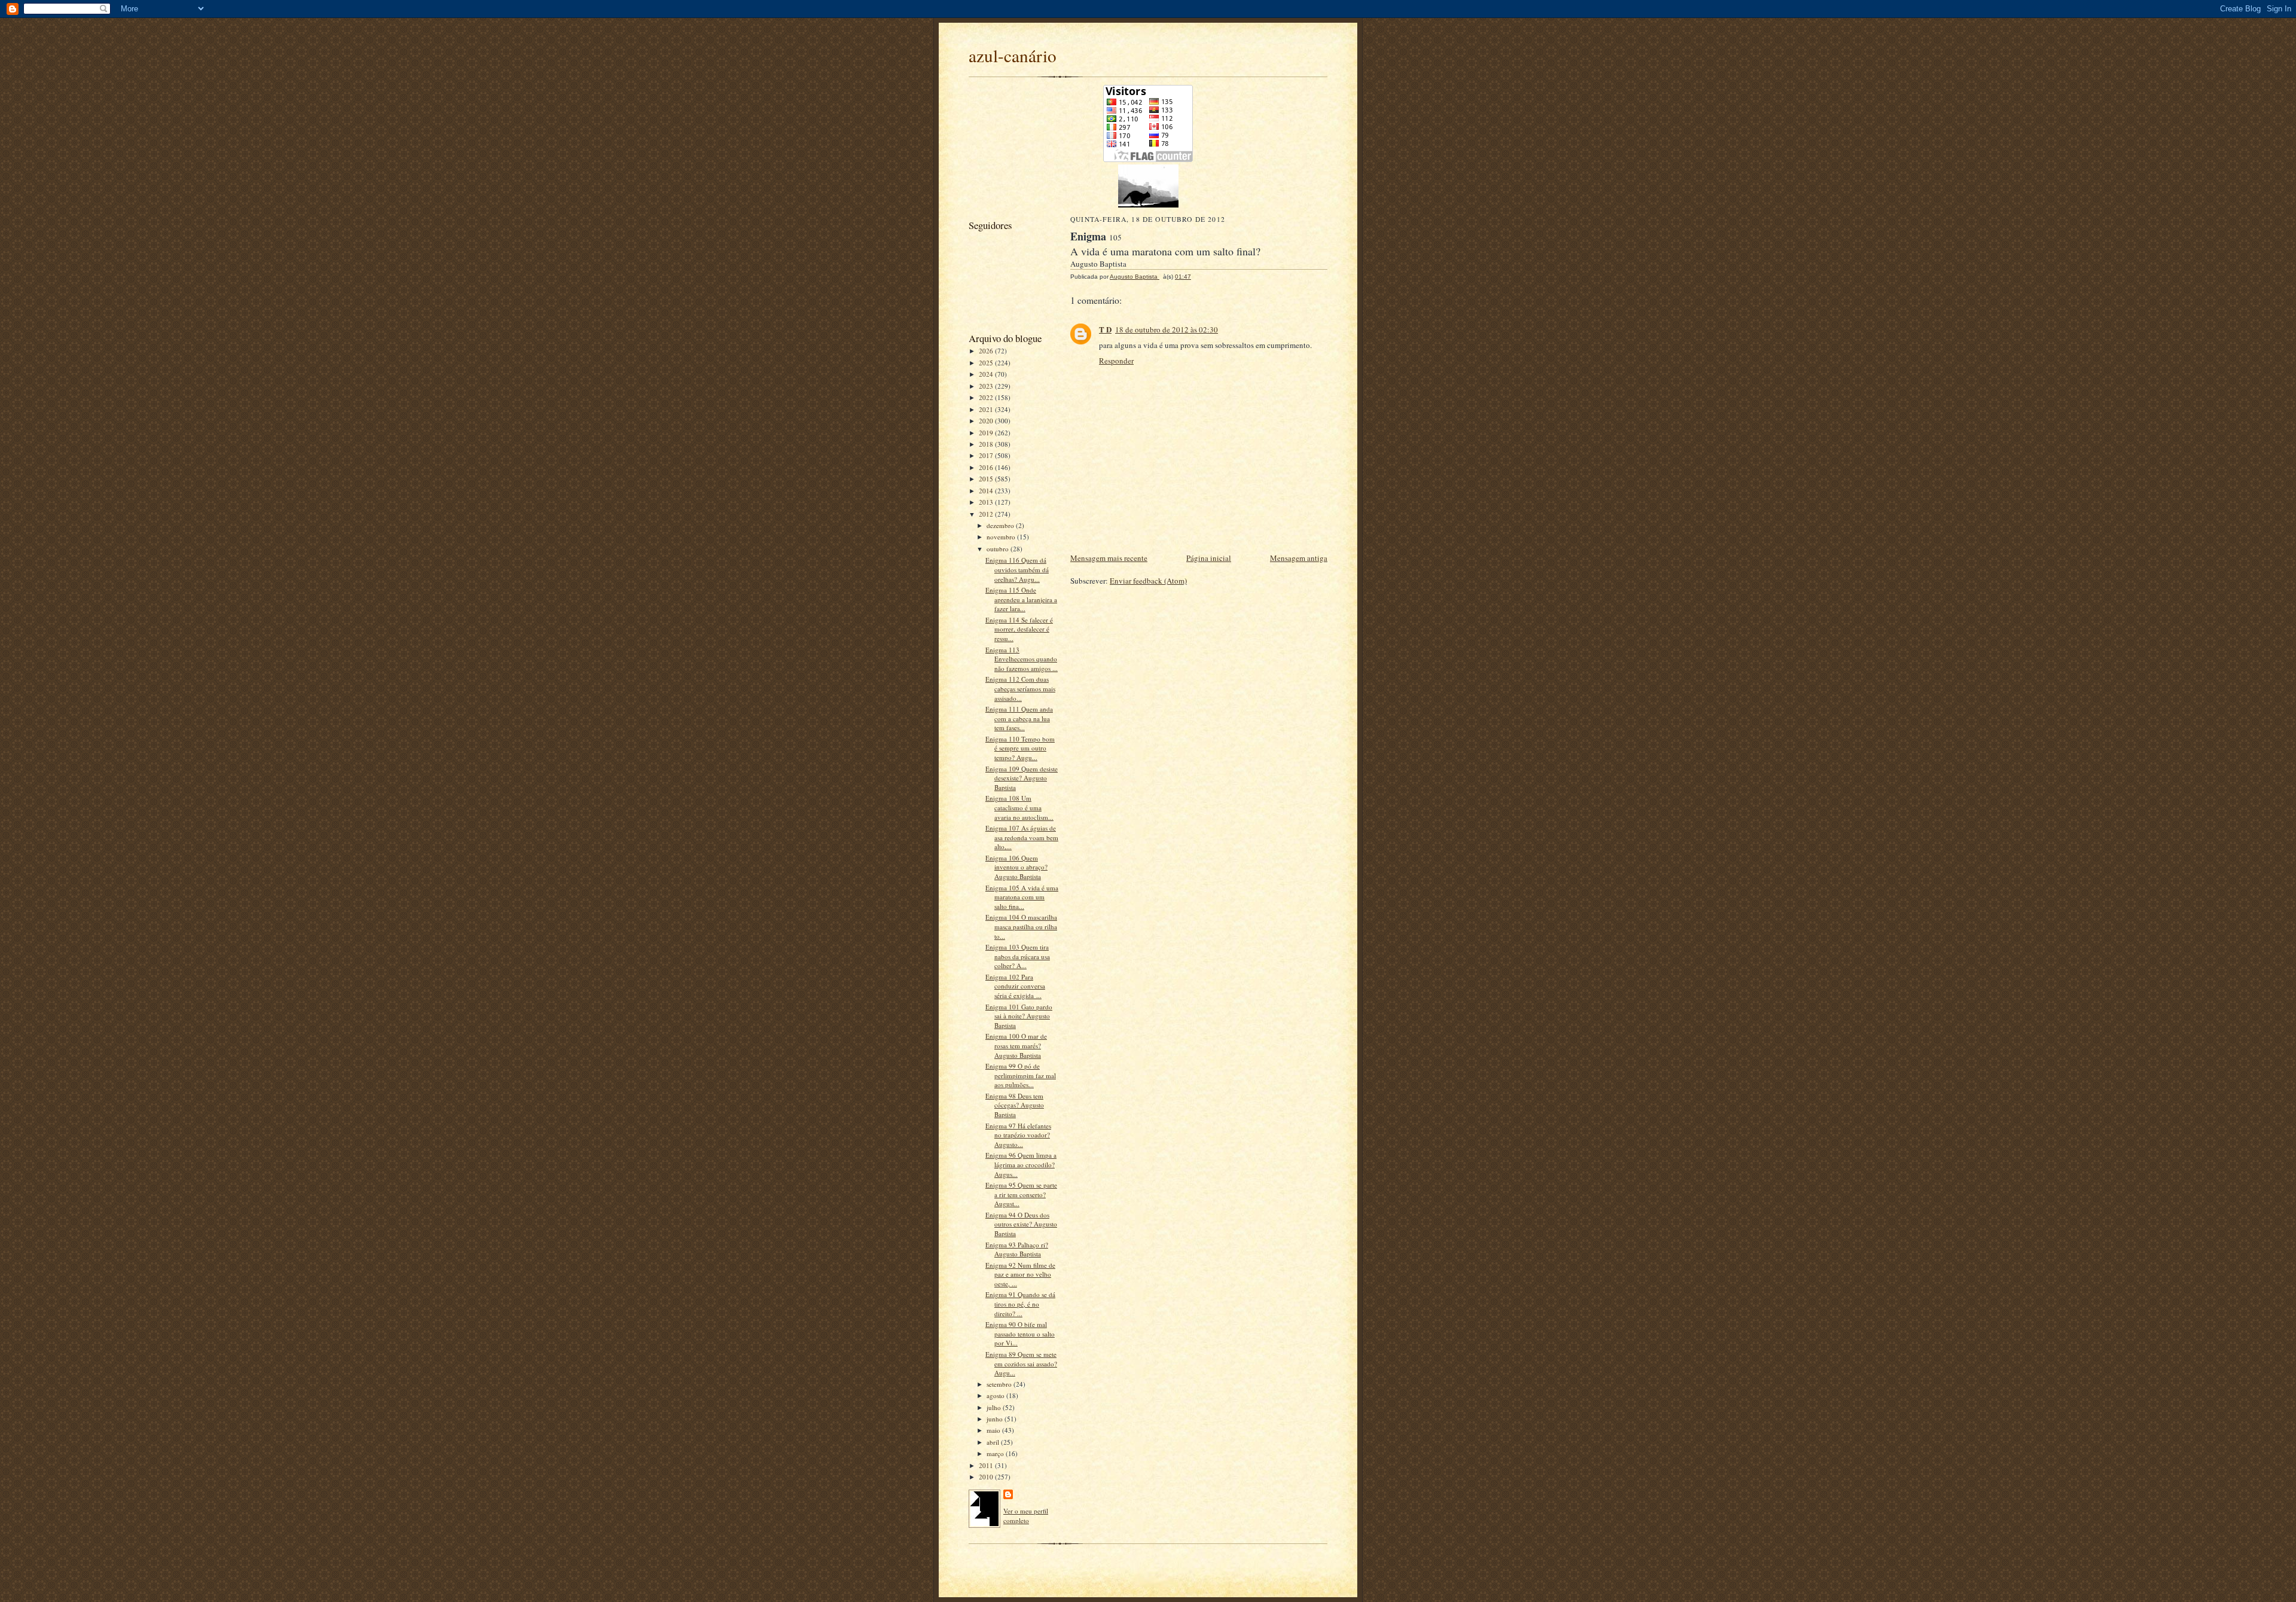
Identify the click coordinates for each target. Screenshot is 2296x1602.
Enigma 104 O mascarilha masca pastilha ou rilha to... (1021, 926)
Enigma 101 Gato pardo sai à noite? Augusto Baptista (1019, 1016)
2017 (987, 455)
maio (994, 1430)
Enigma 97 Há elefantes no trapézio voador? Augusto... (1018, 1135)
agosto (996, 1395)
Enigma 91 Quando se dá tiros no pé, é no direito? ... (1020, 1304)
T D (1105, 329)
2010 (987, 1477)
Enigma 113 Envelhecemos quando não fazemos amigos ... (1022, 659)
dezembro (1001, 525)
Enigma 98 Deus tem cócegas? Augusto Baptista (1015, 1105)
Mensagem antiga (1299, 558)
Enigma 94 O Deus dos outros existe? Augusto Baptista (1021, 1224)
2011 (987, 1465)
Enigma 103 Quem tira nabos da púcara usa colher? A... (1018, 956)
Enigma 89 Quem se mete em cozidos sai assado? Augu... (1021, 1363)
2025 (987, 363)
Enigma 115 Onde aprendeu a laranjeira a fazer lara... (1021, 599)
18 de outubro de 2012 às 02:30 (1167, 329)
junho (996, 1419)
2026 (987, 351)
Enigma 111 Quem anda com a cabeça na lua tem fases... (1019, 718)
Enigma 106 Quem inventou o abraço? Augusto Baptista (1016, 867)
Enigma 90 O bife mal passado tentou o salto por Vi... (1020, 1334)
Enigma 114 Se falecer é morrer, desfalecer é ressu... (1019, 629)
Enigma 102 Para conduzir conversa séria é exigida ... (1015, 986)
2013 (987, 502)
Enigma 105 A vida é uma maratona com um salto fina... (1022, 897)
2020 (987, 421)
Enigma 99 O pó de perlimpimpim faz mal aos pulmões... (1021, 1075)
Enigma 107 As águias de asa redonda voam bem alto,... (1022, 837)
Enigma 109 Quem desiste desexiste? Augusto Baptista (1022, 778)
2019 (987, 433)
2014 (987, 491)
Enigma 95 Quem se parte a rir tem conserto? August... (1021, 1194)
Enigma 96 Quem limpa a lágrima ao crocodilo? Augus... (1021, 1164)
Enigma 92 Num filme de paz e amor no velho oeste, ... (1020, 1274)
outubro (999, 549)
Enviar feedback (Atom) (1148, 581)
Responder (1116, 361)
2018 (987, 444)
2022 (987, 397)
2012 (987, 514)
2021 (987, 409)
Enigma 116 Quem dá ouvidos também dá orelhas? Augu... (1017, 569)
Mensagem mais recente (1109, 558)
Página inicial (1209, 558)
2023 (987, 386)
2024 (987, 374)
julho (995, 1407)
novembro (1002, 537)
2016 (987, 467)
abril (994, 1442)
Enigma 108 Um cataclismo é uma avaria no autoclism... (1019, 807)
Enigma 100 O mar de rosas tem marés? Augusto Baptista (1016, 1045)
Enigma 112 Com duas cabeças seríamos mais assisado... (1020, 688)
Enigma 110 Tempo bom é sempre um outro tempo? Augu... (1020, 748)
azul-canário (1013, 55)
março (996, 1453)
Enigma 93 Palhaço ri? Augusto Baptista (1017, 1249)
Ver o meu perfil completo (1026, 1516)
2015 (987, 479)
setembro (1000, 1384)
